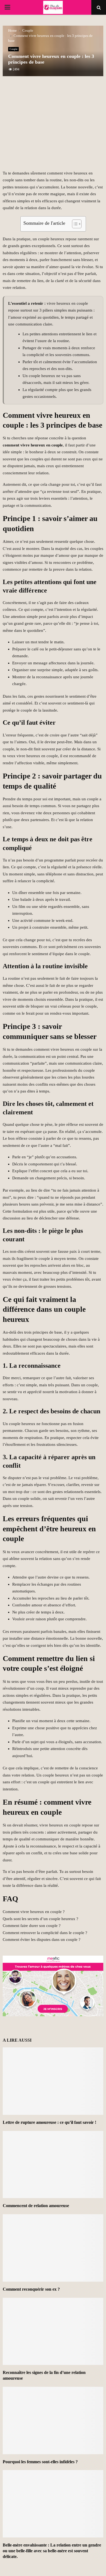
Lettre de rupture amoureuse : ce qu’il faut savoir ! (49, 2122)
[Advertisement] (53, 126)
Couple (13, 49)
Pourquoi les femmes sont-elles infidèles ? (40, 2462)
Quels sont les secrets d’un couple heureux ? (40, 1919)
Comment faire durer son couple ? (32, 1926)
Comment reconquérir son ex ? (31, 2289)
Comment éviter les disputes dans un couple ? (42, 1940)
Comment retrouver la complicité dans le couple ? (45, 1933)
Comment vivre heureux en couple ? (34, 1912)
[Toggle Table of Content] (74, 224)
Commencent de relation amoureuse (36, 2206)
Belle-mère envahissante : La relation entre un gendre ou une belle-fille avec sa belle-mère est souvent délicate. (52, 2551)
